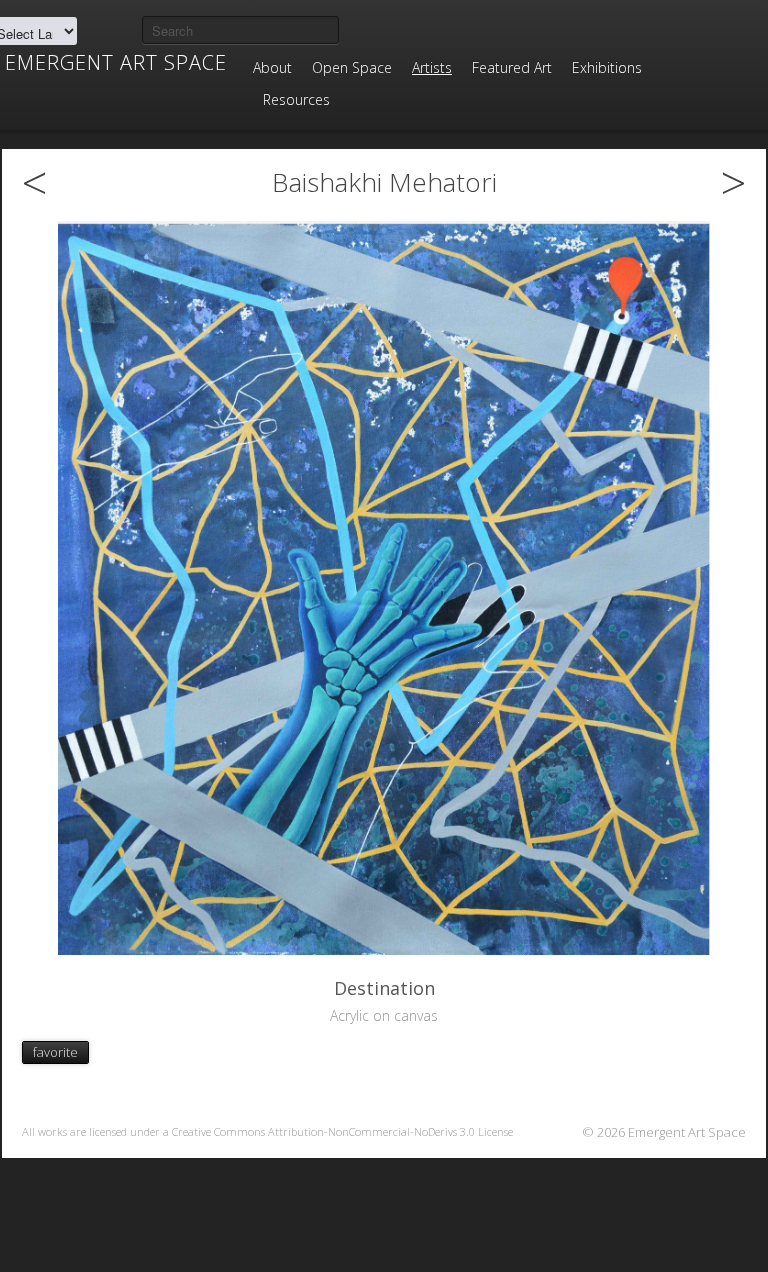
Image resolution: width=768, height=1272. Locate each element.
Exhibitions (607, 67)
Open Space (352, 67)
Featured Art (512, 67)
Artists (432, 67)
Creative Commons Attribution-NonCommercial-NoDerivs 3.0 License (342, 1131)
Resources (296, 99)
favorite (55, 1052)
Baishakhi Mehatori (384, 182)
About (272, 67)
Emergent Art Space (116, 63)
